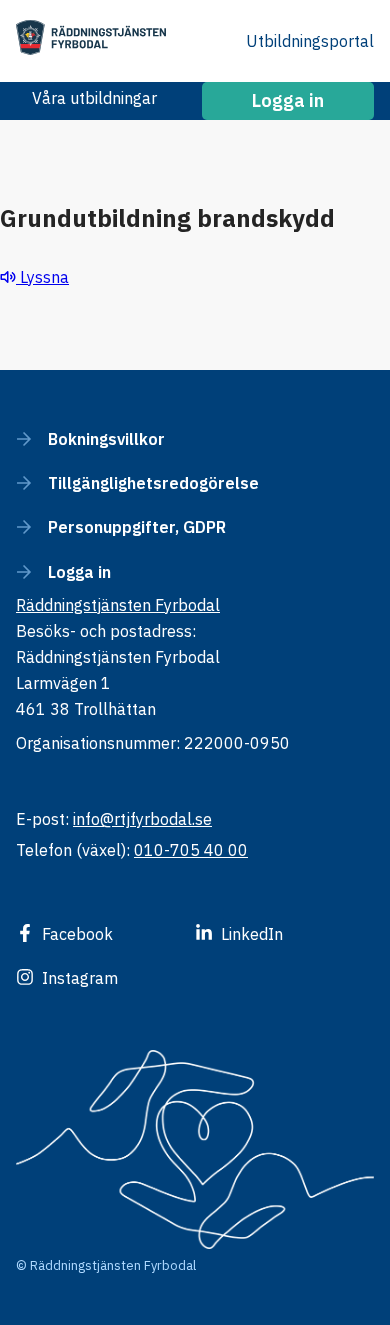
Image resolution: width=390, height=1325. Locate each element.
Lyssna (42, 277)
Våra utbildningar (94, 98)
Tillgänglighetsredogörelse (153, 483)
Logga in (79, 572)
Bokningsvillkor (106, 439)
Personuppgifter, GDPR (137, 527)
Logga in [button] (288, 100)
